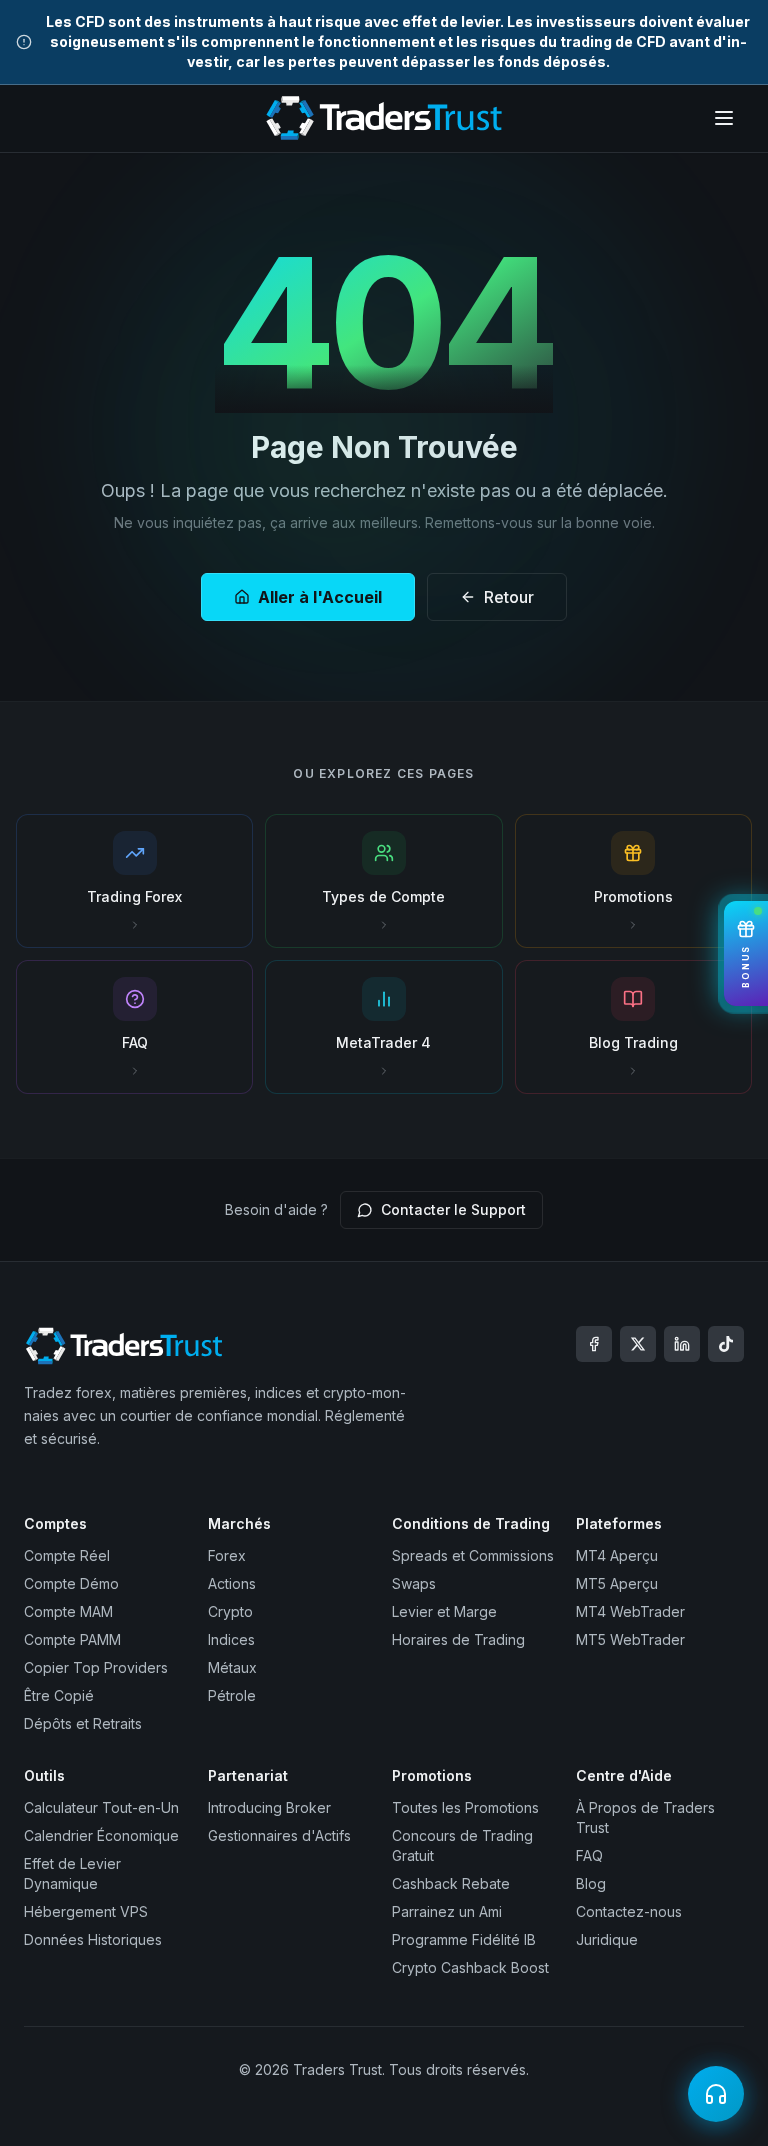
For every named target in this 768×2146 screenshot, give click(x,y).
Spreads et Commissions (473, 1555)
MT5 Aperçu (617, 1583)
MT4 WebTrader (630, 1611)
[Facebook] (594, 1344)
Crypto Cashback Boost (470, 1967)
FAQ (589, 1855)
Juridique (607, 1939)
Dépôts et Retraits (83, 1723)
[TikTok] (726, 1344)
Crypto (230, 1611)
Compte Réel (67, 1555)
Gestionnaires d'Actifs (279, 1835)
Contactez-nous (629, 1911)
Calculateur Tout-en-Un (101, 1807)
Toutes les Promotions (465, 1807)
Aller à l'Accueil (320, 597)
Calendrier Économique (101, 1835)
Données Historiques (93, 1939)
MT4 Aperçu (617, 1555)
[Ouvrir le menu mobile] (724, 118)
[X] (638, 1344)
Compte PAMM (72, 1639)
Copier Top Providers (96, 1667)
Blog (591, 1883)
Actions (232, 1583)
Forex (227, 1555)
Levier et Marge (444, 1611)
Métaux (232, 1667)
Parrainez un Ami (447, 1911)
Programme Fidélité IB (464, 1939)
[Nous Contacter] (716, 2094)
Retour (509, 597)
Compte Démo (71, 1583)
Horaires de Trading (458, 1639)
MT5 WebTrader (630, 1639)
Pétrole (232, 1695)
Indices (231, 1639)
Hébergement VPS (86, 1911)
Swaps (414, 1583)
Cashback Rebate (451, 1883)
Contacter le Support (453, 1209)
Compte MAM (68, 1611)
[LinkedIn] (682, 1344)
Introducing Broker (269, 1807)
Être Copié (59, 1695)
